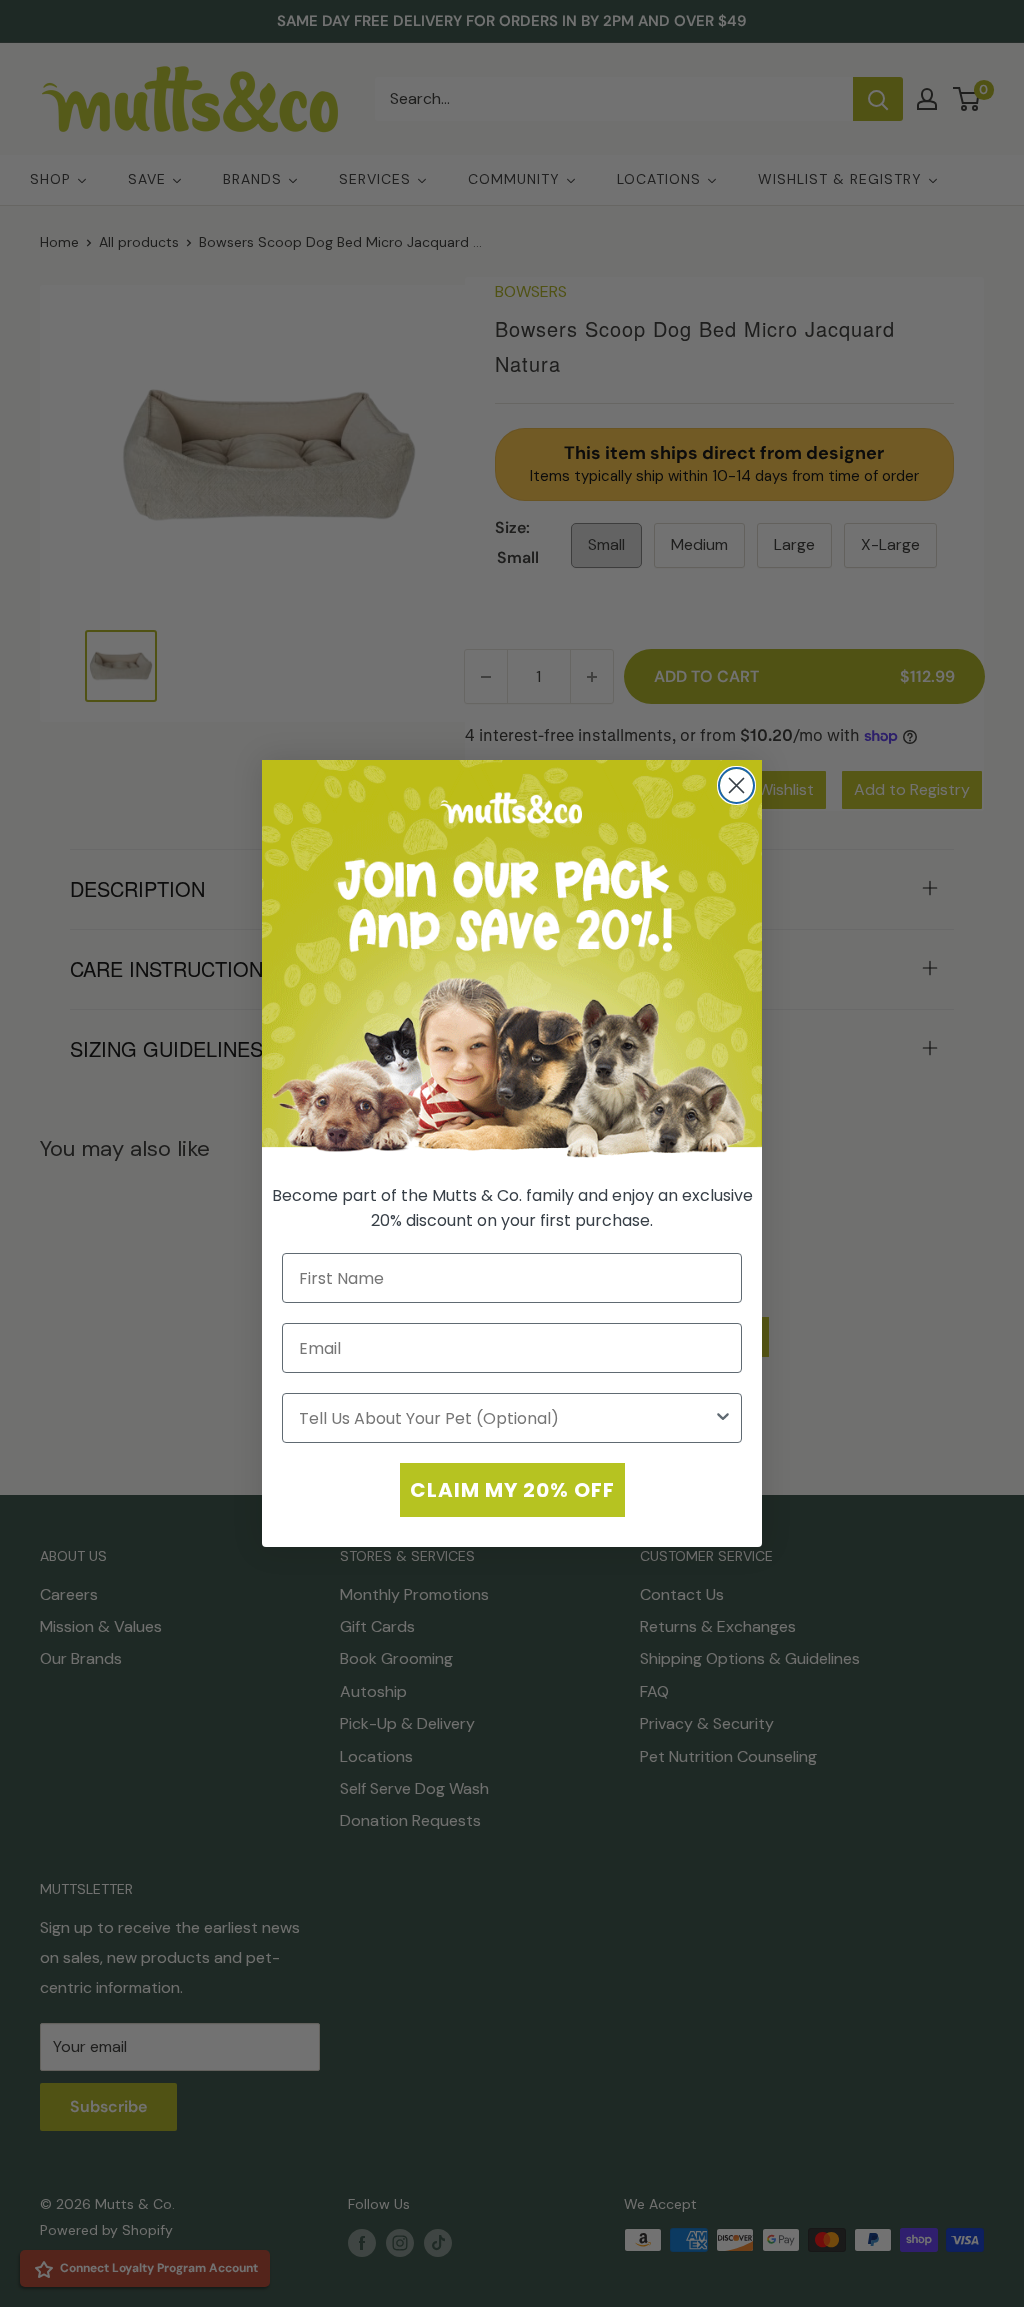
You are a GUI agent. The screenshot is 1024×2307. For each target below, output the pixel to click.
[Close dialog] (736, 785)
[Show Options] (723, 1418)
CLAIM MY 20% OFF (512, 1490)
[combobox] (506, 1418)
